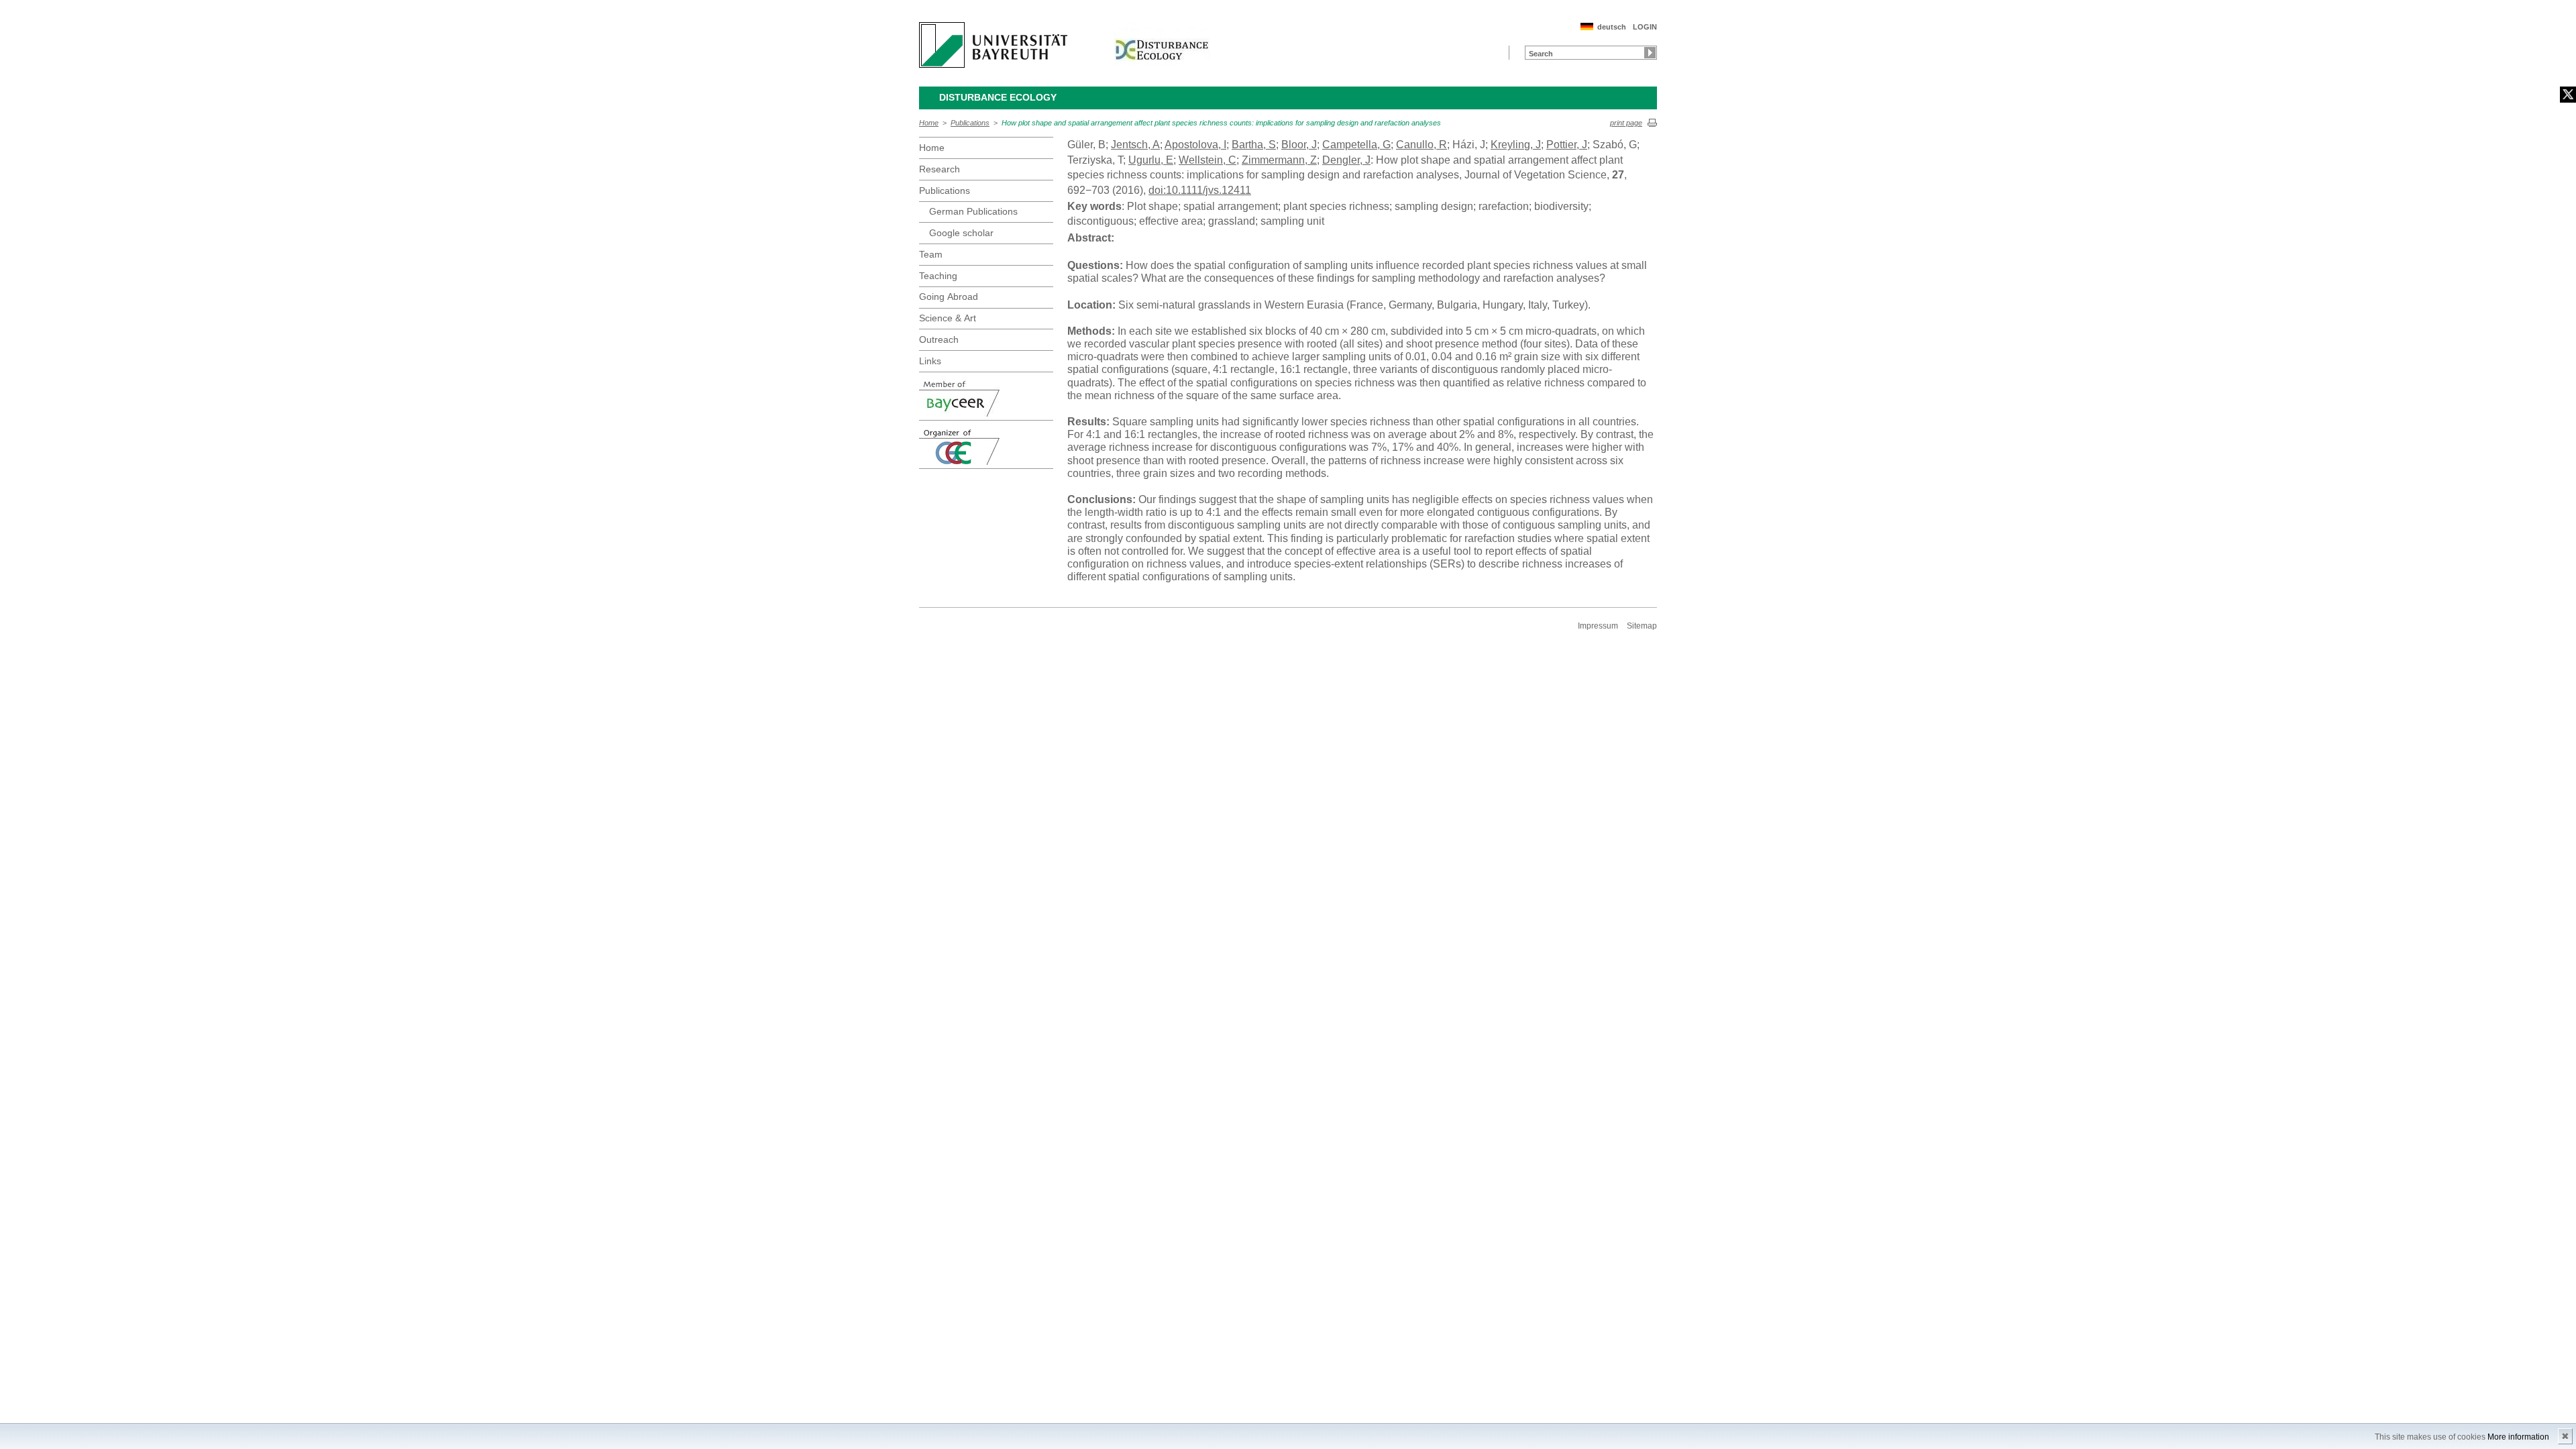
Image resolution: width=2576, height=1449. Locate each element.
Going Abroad (949, 297)
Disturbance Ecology (998, 97)
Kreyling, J (1516, 145)
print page (1626, 123)
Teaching (938, 276)
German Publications (973, 211)
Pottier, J (1567, 145)
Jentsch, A (1135, 145)
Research (940, 169)
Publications (970, 123)
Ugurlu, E (1151, 160)
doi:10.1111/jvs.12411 (1200, 190)
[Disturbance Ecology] (1162, 45)
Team (931, 254)
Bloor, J (1299, 145)
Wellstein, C (1207, 160)
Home (929, 123)
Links (930, 361)
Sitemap (1642, 626)
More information (2518, 1437)
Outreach (939, 339)
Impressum (1598, 626)
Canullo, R (1421, 145)
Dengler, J (1346, 160)
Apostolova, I (1195, 145)
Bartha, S (1254, 145)
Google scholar (961, 233)
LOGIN (1645, 27)
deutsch (1612, 27)
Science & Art (948, 318)
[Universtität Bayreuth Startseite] (993, 45)
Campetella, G (1356, 145)
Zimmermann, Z (1279, 160)
